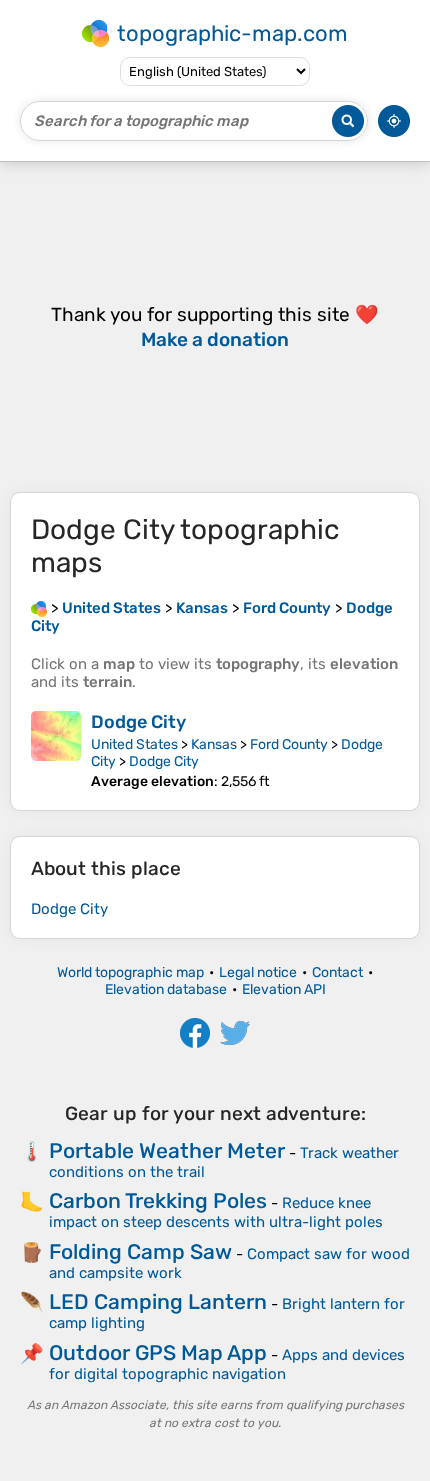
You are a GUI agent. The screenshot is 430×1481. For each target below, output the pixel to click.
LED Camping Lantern (158, 1301)
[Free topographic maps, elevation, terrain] (39, 608)
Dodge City (138, 722)
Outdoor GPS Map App (158, 1352)
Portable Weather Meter (167, 1150)
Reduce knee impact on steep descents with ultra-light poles (216, 1212)
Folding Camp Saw (140, 1251)
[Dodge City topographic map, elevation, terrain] (56, 750)
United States (134, 744)
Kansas (214, 744)
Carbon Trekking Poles (158, 1200)
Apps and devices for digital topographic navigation (227, 1364)
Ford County (289, 744)
